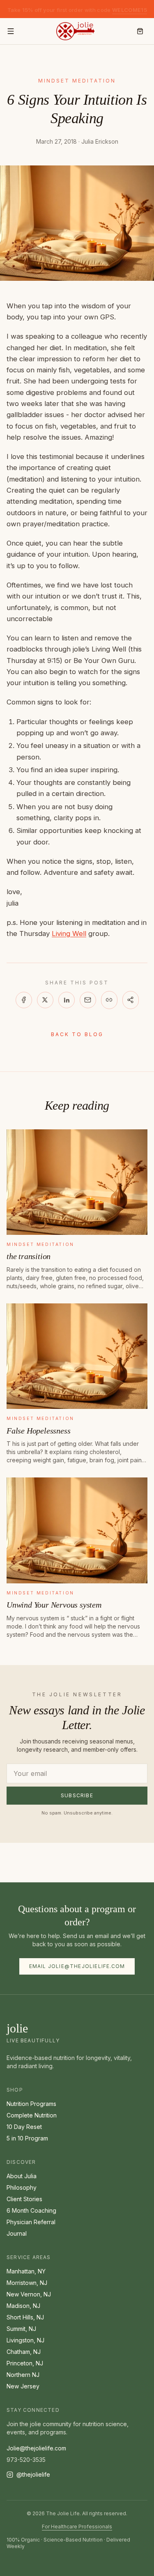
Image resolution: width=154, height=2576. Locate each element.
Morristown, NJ (27, 2283)
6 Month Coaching (31, 2210)
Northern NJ (23, 2375)
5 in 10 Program (27, 2138)
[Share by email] (88, 1000)
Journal (17, 2233)
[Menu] (11, 31)
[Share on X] (45, 1000)
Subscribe (77, 1795)
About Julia (22, 2176)
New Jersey (23, 2386)
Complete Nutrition (32, 2115)
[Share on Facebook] (24, 1000)
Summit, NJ (21, 2329)
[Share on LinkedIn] (67, 1000)
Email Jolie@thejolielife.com (77, 1966)
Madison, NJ (23, 2306)
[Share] (131, 1000)
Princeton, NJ (25, 2363)
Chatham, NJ (24, 2352)
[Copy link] (109, 1000)
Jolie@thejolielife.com (36, 2448)
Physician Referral (31, 2222)
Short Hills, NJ (25, 2317)
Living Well (69, 934)
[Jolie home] (75, 31)
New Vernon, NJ (29, 2294)
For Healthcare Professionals (77, 2527)
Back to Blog (77, 1034)
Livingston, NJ (25, 2340)
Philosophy (22, 2187)
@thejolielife (33, 2474)
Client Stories (24, 2199)
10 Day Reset (24, 2127)
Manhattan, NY (26, 2271)
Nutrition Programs (31, 2104)
